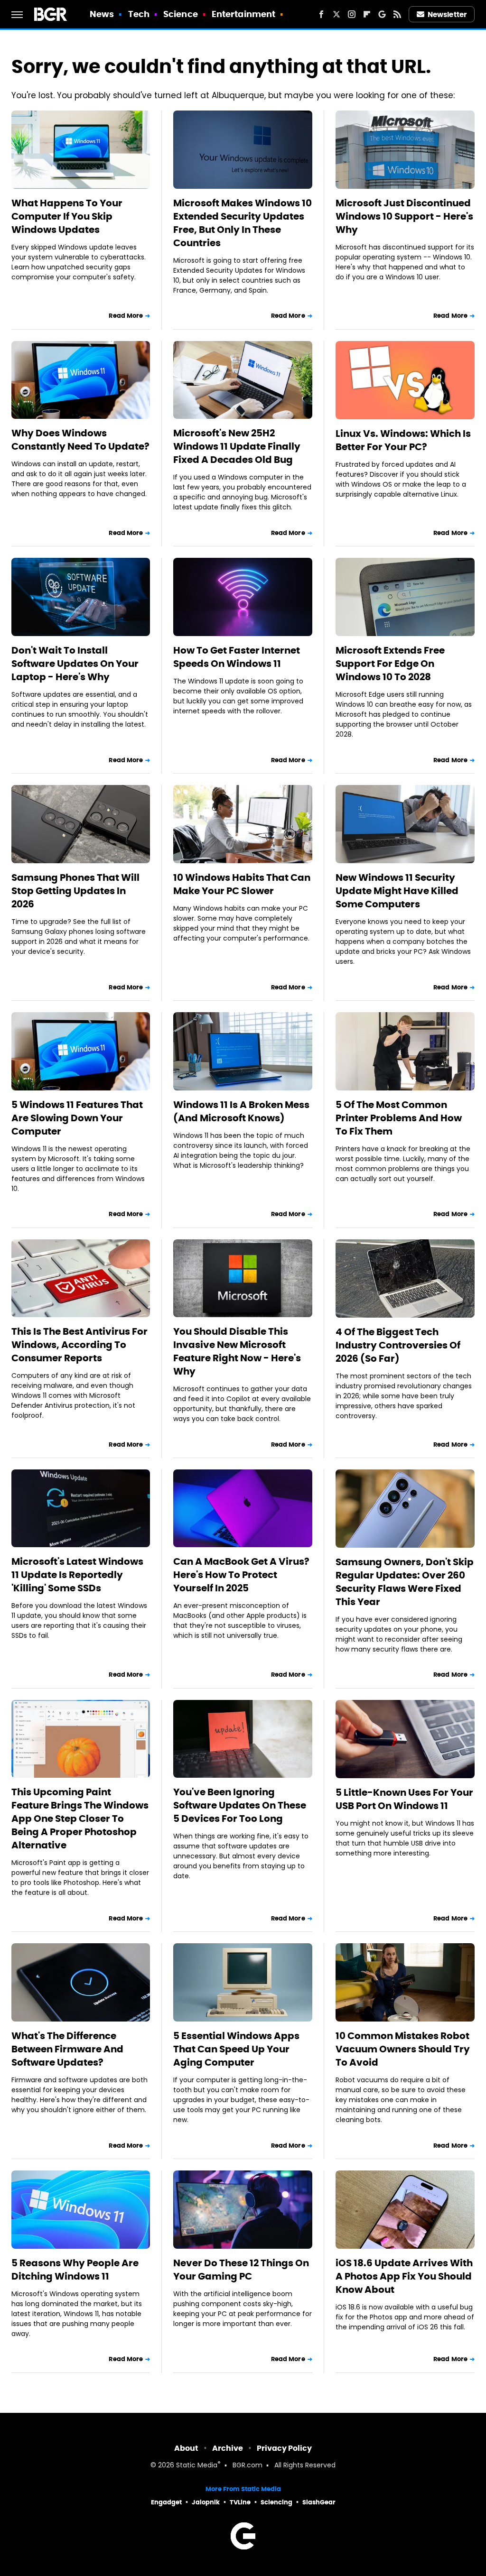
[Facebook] (321, 14)
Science (181, 14)
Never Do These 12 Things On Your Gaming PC (241, 2270)
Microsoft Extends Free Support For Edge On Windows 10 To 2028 (390, 664)
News (102, 14)
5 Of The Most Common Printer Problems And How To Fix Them (399, 1118)
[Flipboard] (367, 14)
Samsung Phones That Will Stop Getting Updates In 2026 (75, 891)
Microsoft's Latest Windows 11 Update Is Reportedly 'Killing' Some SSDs (77, 1575)
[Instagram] (352, 14)
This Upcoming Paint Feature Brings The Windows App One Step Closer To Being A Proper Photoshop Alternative (80, 1819)
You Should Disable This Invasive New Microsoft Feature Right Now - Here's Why (237, 1351)
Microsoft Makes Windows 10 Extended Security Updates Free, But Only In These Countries (243, 223)
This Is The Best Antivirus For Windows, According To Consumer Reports (79, 1345)
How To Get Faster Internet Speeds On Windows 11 (237, 657)
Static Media (197, 2466)
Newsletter (447, 14)
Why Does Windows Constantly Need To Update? (80, 440)
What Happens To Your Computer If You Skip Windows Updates (67, 216)
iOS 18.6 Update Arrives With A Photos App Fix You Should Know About (404, 2276)
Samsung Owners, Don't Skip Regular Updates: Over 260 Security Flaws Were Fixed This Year (405, 1582)
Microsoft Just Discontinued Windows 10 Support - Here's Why (404, 216)
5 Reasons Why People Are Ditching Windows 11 (75, 2270)
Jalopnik (206, 2502)
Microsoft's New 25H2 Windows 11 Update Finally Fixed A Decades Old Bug (237, 446)
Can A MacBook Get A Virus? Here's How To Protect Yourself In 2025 (241, 1575)
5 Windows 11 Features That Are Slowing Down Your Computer (77, 1118)
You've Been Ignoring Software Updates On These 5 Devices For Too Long (240, 1805)
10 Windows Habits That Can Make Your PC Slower (242, 884)
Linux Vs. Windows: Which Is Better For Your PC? (403, 440)
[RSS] (397, 14)
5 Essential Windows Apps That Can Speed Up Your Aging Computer (236, 2049)
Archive (228, 2448)
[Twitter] (336, 14)
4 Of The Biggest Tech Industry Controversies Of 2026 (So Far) (398, 1345)
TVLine (240, 2502)
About (186, 2448)
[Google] (382, 14)
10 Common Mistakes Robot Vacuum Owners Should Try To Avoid (403, 2049)
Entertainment (243, 14)
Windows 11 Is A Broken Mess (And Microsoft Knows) (241, 1111)
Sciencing (276, 2502)
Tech (139, 14)
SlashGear (319, 2502)
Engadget (166, 2502)
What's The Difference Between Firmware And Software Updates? (67, 2049)
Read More (126, 316)
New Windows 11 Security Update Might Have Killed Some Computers (397, 891)
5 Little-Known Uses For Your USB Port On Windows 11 (404, 1799)
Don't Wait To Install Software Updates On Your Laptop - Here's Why (75, 664)
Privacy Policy (284, 2448)
